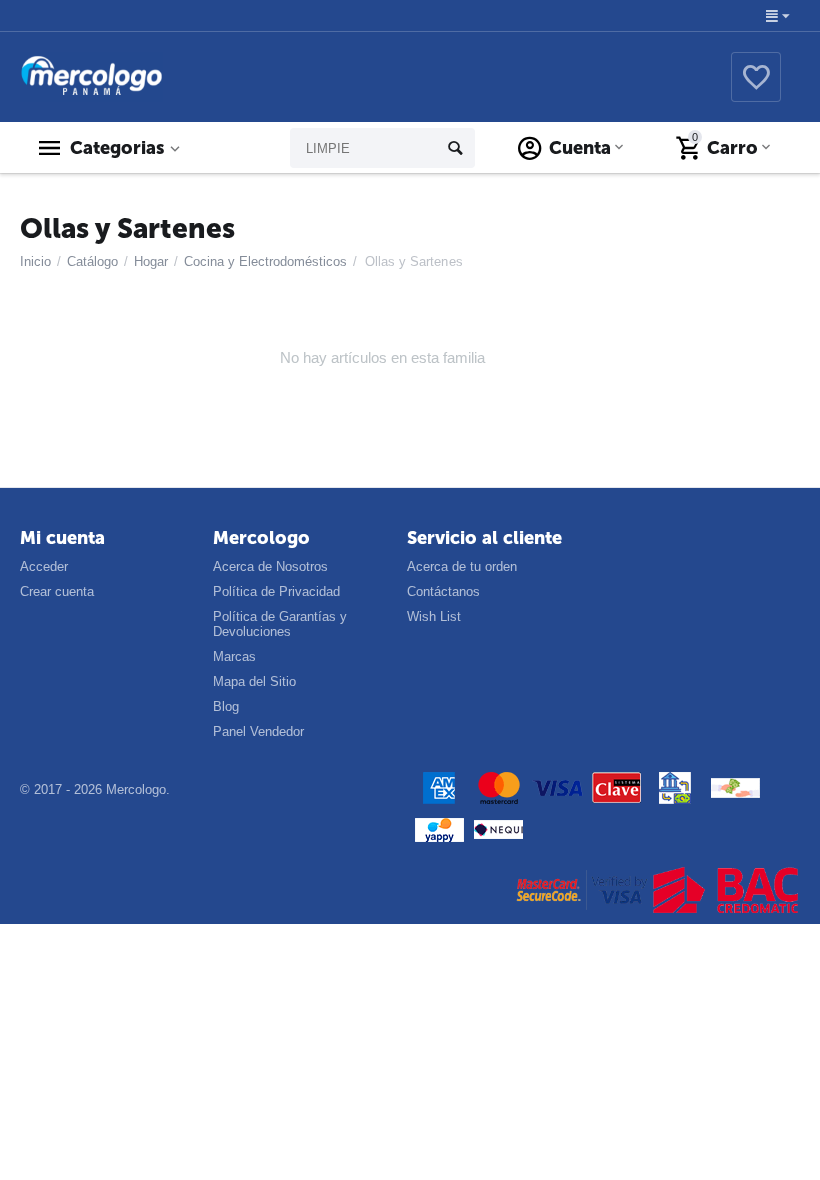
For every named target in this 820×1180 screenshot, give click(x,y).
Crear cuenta (57, 591)
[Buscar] (455, 148)
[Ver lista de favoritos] (756, 88)
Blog (226, 706)
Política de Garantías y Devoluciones (280, 624)
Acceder (44, 566)
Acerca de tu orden (462, 566)
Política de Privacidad (276, 591)
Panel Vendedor (258, 731)
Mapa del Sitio (254, 681)
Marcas (234, 656)
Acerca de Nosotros (270, 566)
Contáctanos (443, 591)
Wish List (434, 616)
